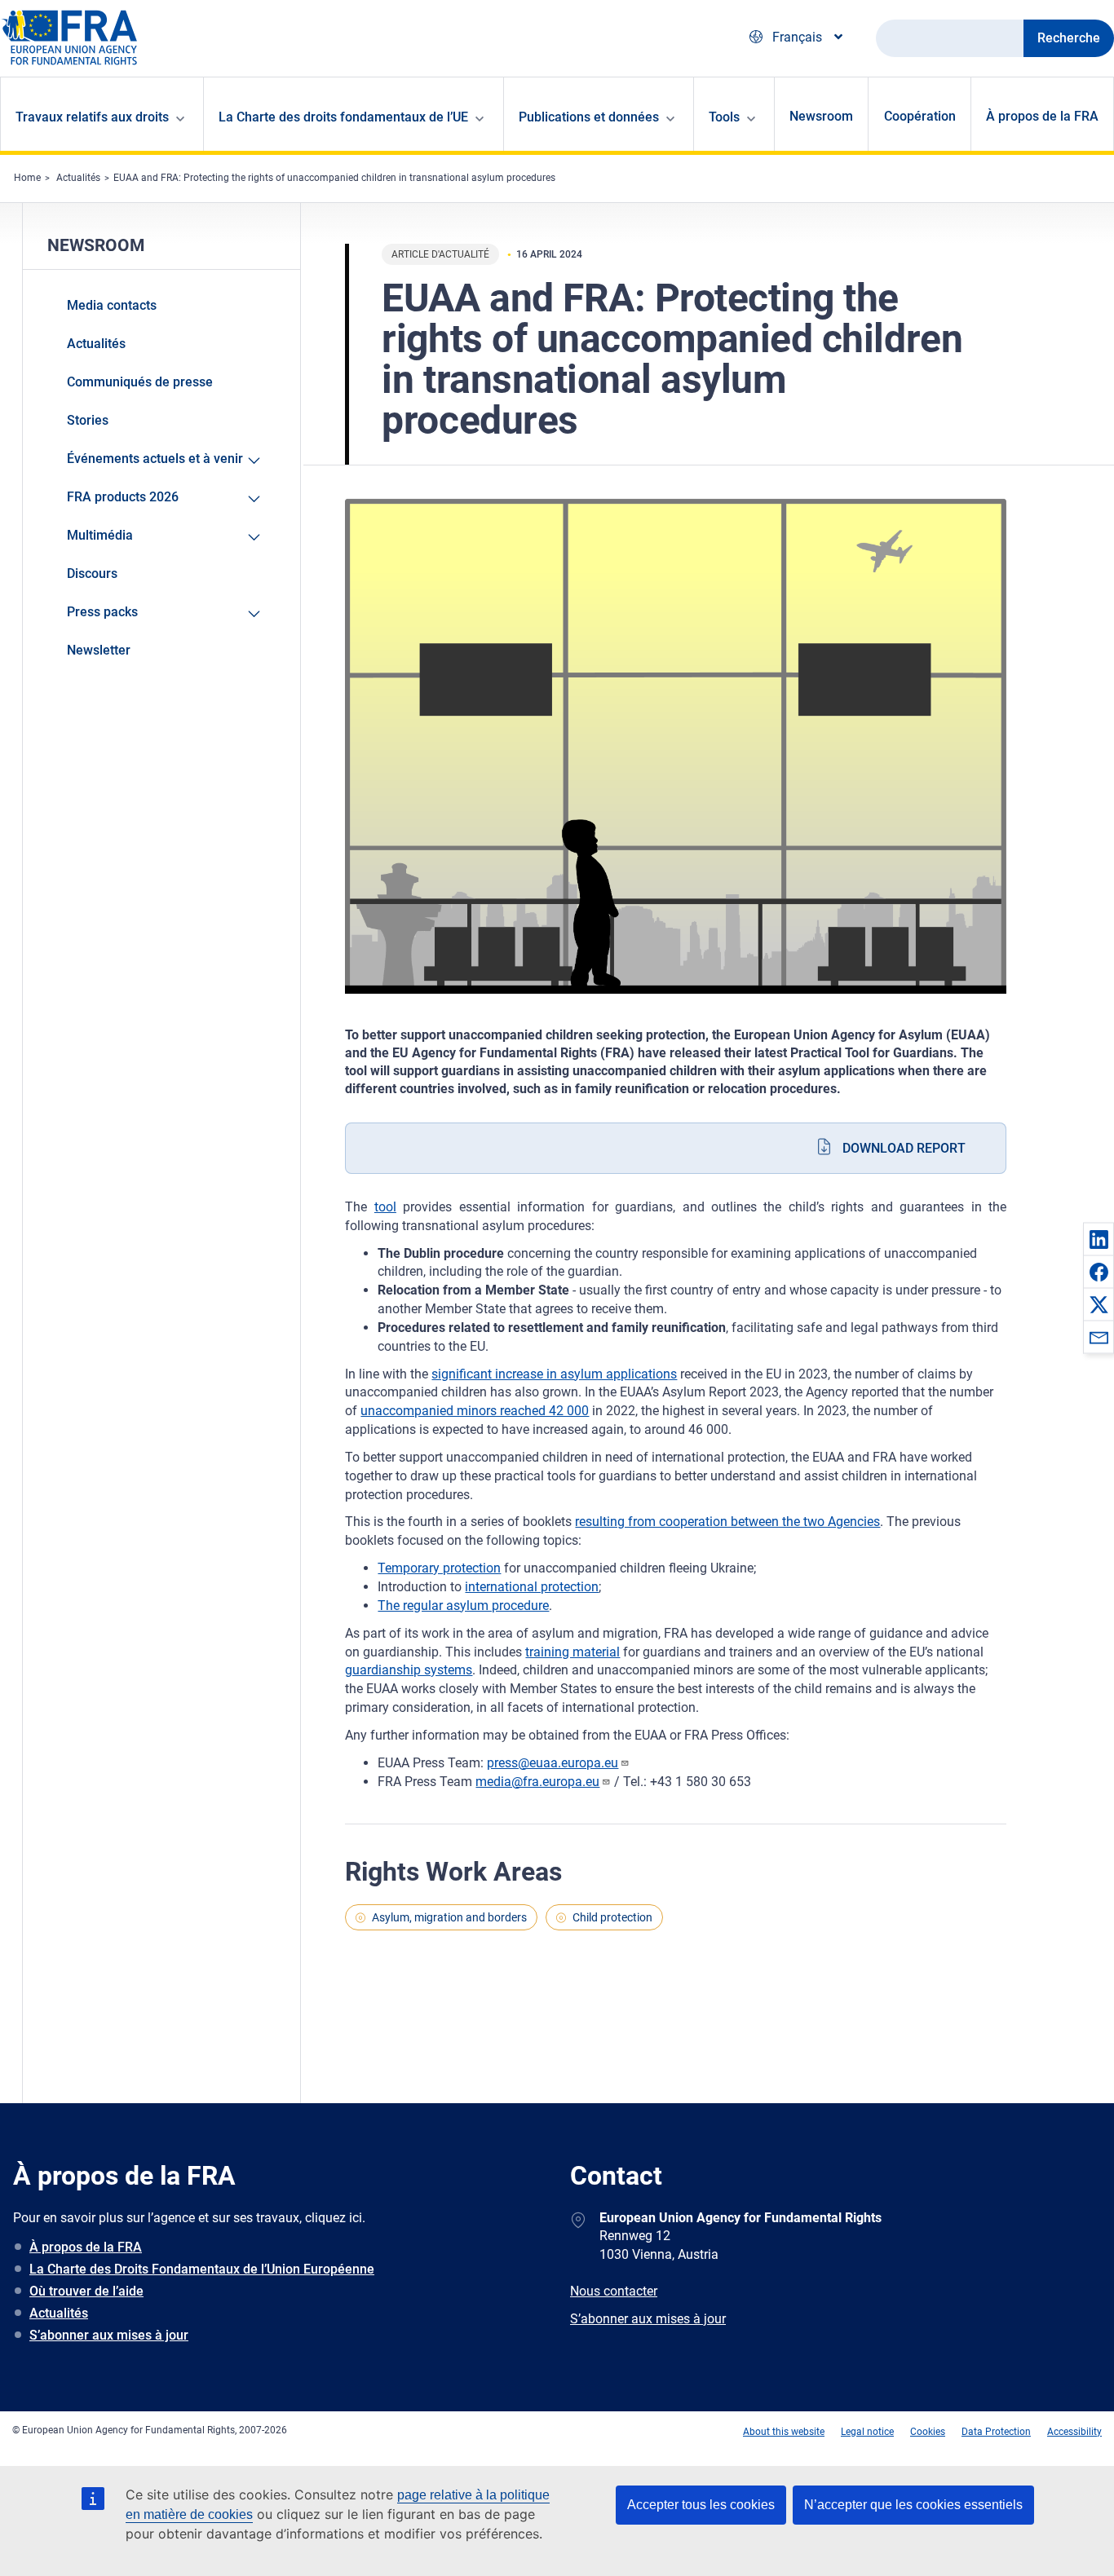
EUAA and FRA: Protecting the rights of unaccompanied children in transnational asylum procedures (334, 178)
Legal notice (867, 2432)
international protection (532, 1587)
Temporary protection (439, 1568)
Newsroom (821, 116)
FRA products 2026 (123, 497)
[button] (1099, 1239)
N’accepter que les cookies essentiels (913, 2505)
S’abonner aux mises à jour (109, 2335)
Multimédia (100, 535)
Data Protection (996, 2432)
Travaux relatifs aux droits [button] (92, 117)
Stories (88, 420)
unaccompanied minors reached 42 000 (475, 1411)
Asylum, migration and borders (449, 1917)
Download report (904, 1148)
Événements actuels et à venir (155, 459)
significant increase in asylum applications (554, 1374)
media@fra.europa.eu (537, 1782)
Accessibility (1074, 2432)
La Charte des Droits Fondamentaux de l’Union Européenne (202, 2269)
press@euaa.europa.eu (553, 1763)
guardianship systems (409, 1670)
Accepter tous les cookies (701, 2505)
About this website (784, 2432)
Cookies (928, 2432)
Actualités (78, 178)
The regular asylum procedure (463, 1606)
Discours (92, 573)
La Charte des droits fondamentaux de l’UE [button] (343, 117)
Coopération (920, 116)
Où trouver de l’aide (86, 2291)
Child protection (612, 1917)
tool (385, 1207)
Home (27, 178)
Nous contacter (614, 2291)
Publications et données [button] (589, 117)
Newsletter (99, 650)
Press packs (102, 612)
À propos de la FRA (1042, 116)
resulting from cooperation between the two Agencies (727, 1522)
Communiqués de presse (140, 382)
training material (572, 1652)
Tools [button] (724, 117)
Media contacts (112, 305)
